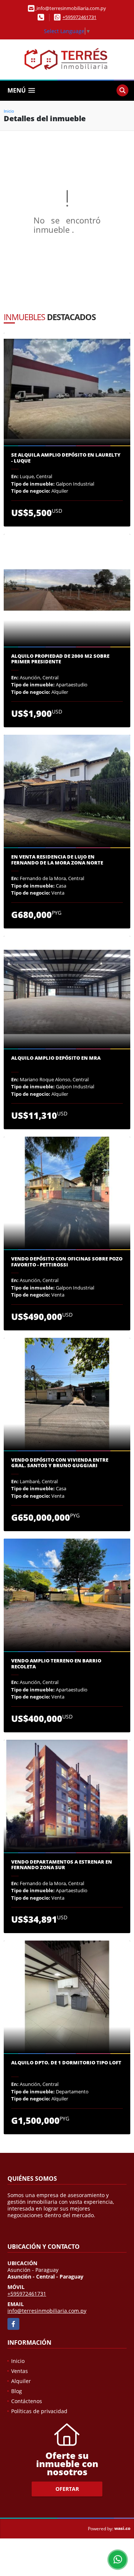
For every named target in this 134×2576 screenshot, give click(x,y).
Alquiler (21, 2381)
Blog (17, 2391)
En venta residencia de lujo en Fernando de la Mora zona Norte (57, 860)
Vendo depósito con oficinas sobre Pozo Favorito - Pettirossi (67, 1262)
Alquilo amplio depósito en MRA (56, 1058)
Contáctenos (27, 2401)
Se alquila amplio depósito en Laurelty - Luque (66, 458)
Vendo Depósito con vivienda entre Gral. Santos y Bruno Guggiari (60, 1463)
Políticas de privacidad (39, 2411)
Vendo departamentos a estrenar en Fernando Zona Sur (62, 1865)
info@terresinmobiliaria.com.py (47, 2311)
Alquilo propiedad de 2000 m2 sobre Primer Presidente (60, 659)
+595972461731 (79, 17)
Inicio (9, 111)
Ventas (20, 2371)
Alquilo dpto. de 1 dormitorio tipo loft (66, 2063)
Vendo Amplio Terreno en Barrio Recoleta (56, 1664)
